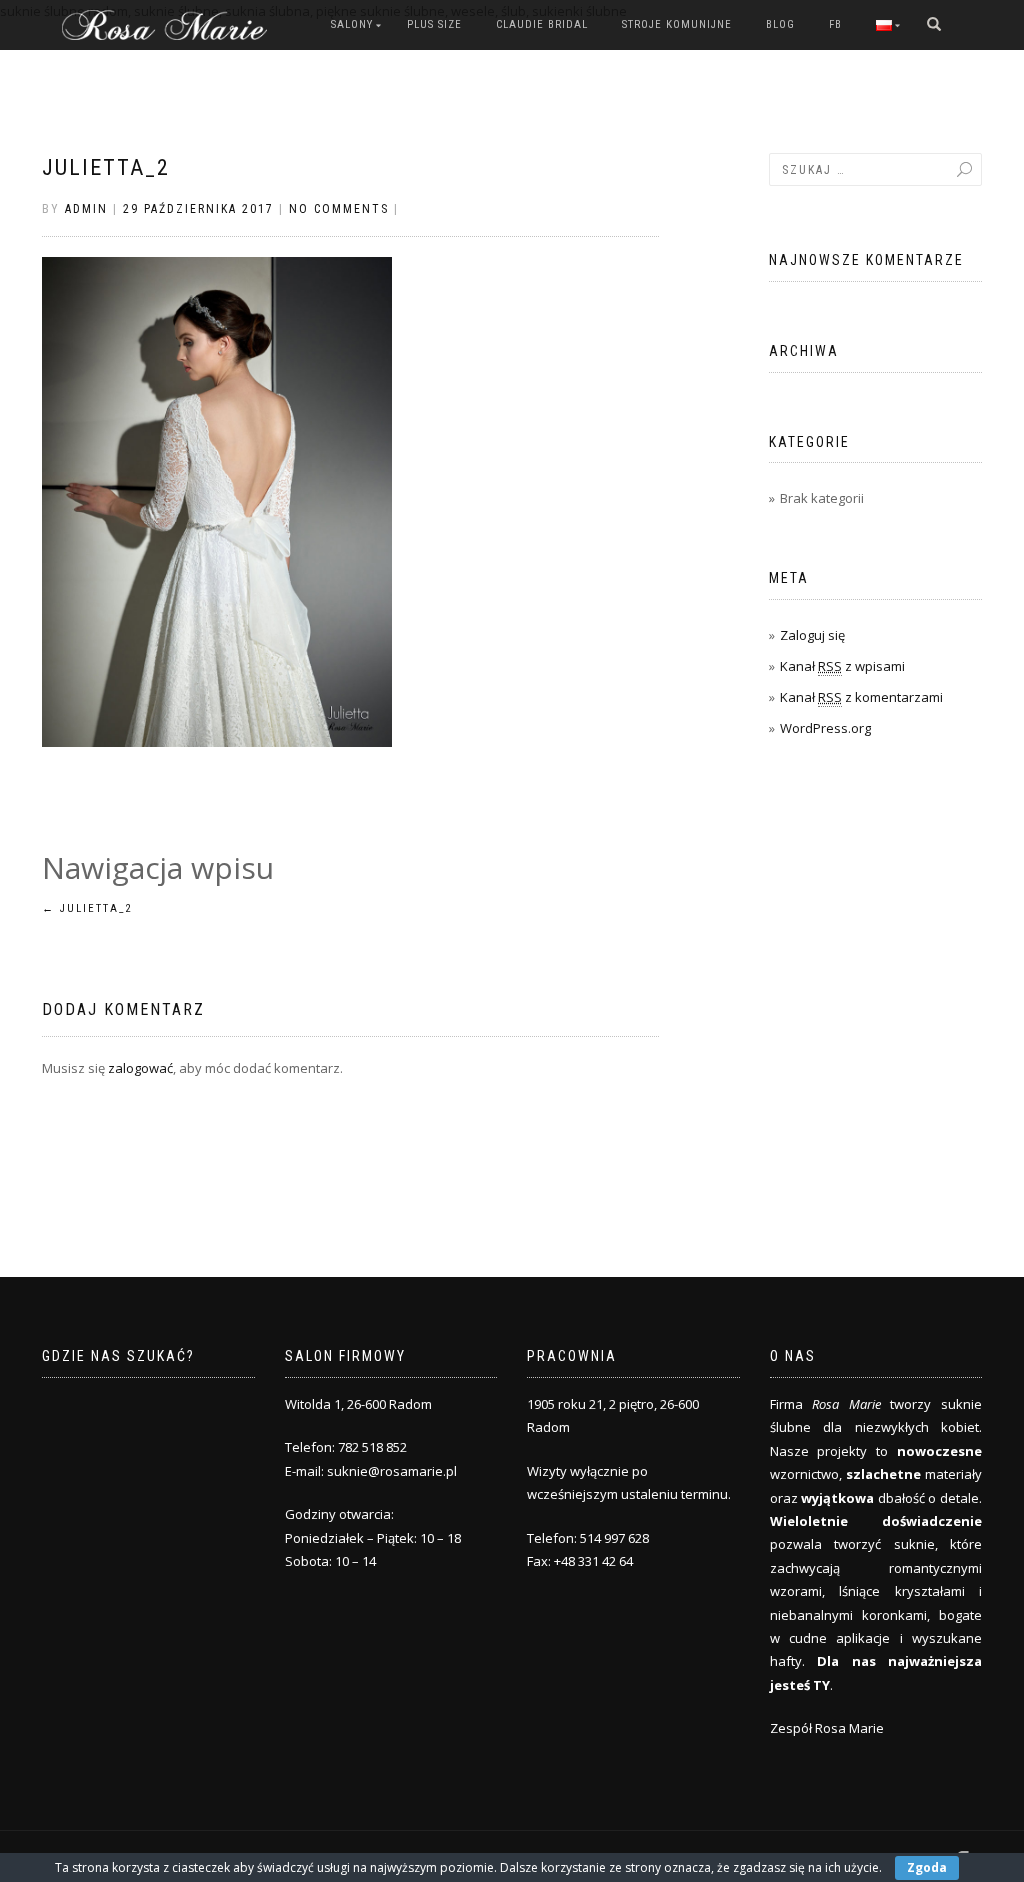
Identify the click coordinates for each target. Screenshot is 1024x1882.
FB (835, 24)
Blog (780, 24)
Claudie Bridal (542, 24)
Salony (352, 24)
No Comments (339, 209)
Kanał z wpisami (842, 666)
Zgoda (927, 1867)
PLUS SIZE (434, 24)
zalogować (140, 1068)
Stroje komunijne (677, 24)
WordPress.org (825, 728)
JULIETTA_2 (106, 167)
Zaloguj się (812, 635)
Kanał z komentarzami (861, 697)
